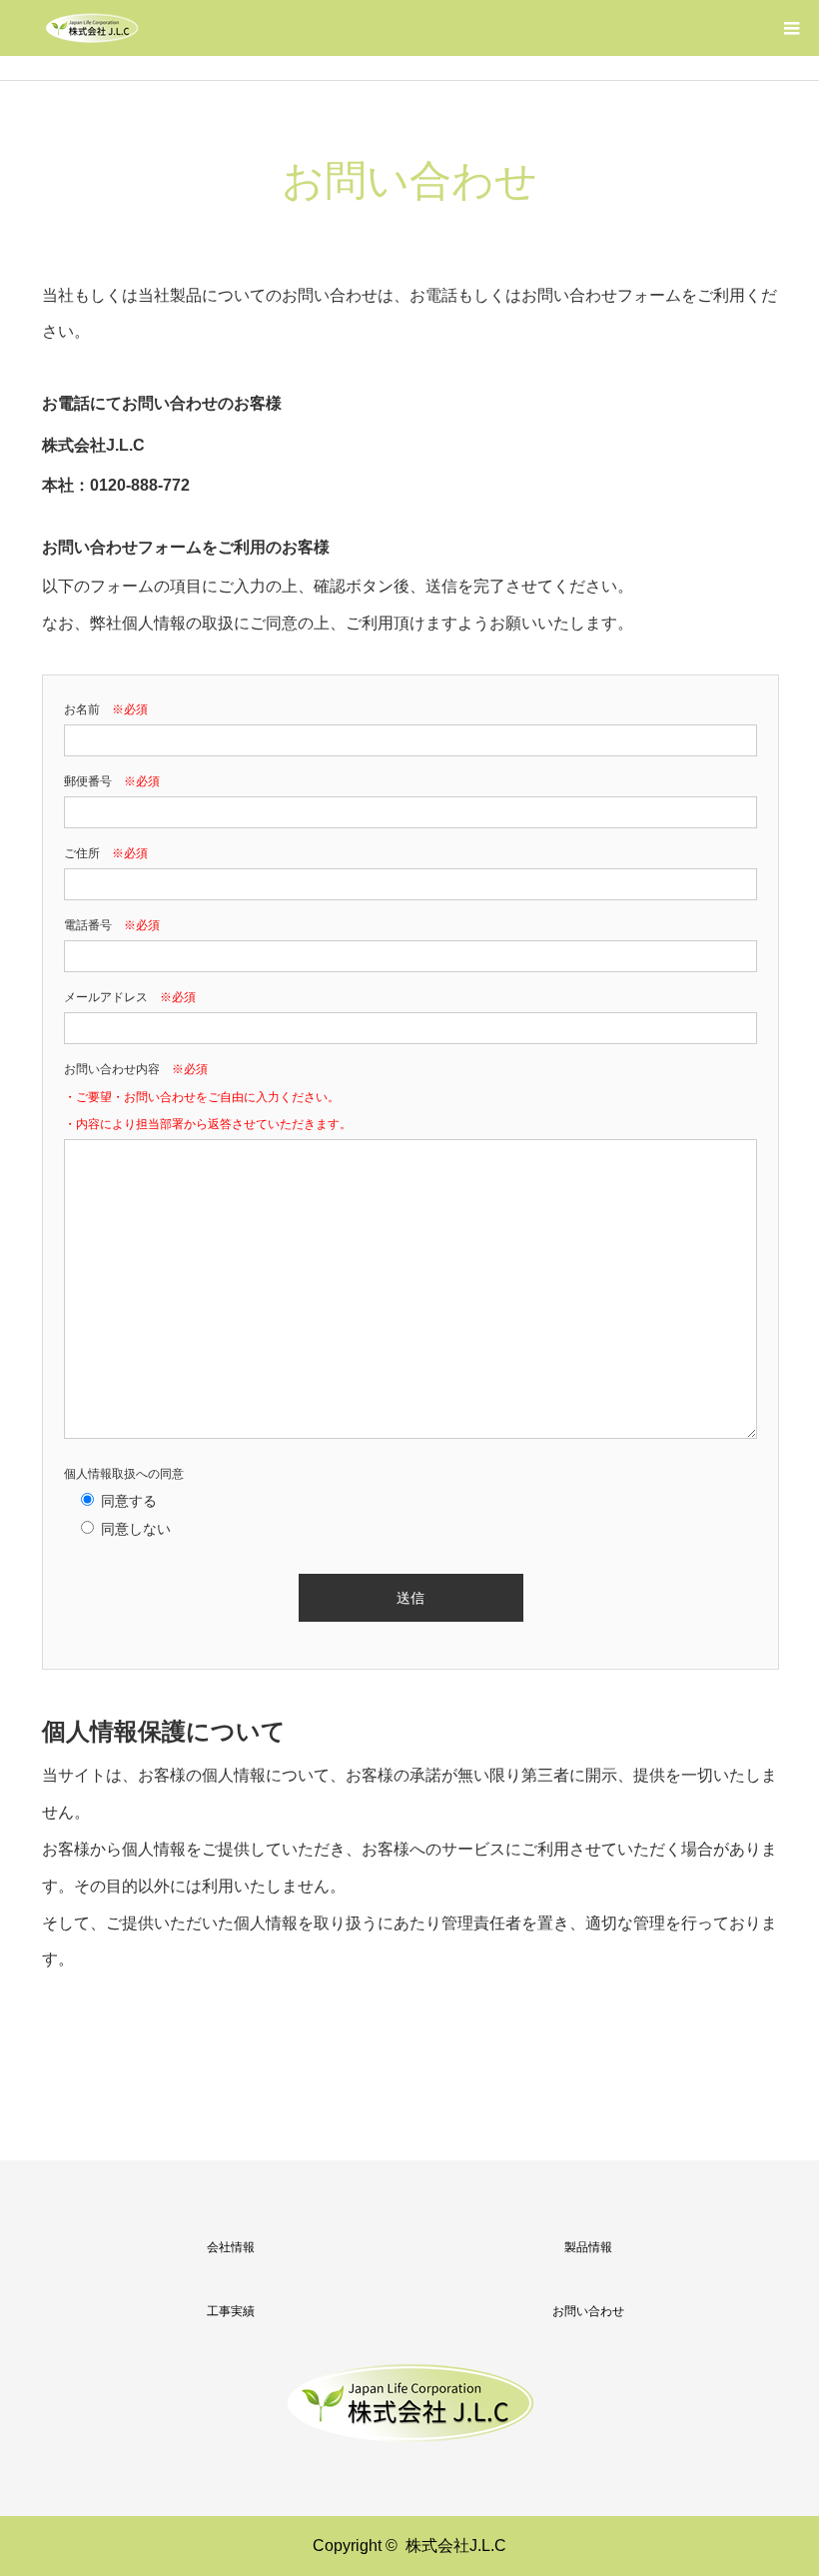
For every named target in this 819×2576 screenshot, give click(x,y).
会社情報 (231, 2247)
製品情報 (588, 2247)
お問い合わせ (588, 2311)
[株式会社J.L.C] (92, 28)
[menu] (791, 28)
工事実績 (231, 2311)
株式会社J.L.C (456, 2546)
